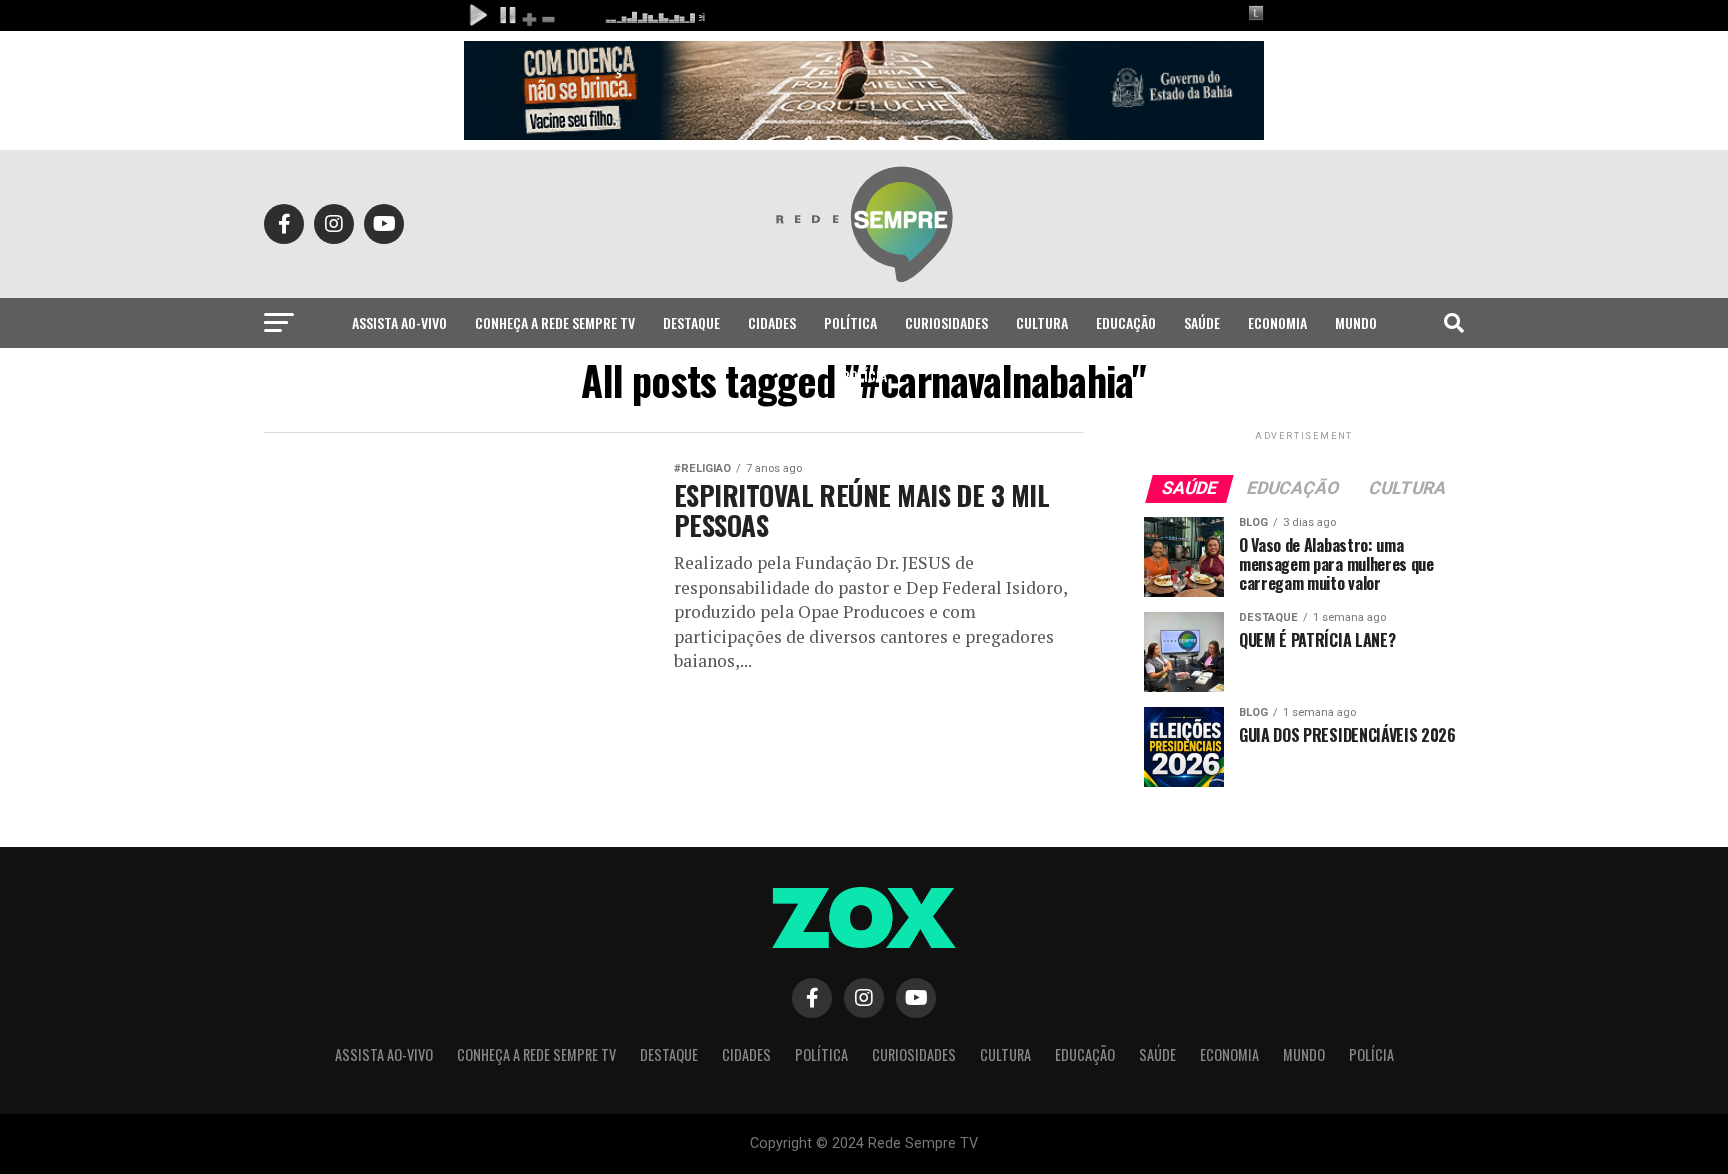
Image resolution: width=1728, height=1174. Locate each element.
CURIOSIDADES (946, 322)
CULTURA (1042, 322)
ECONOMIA (1277, 322)
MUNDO (1356, 322)
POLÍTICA (850, 322)
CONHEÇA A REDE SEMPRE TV (555, 322)
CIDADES (772, 322)
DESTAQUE (691, 322)
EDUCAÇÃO (1126, 322)
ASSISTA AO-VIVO (399, 322)
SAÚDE (1202, 322)
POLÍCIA (864, 375)
